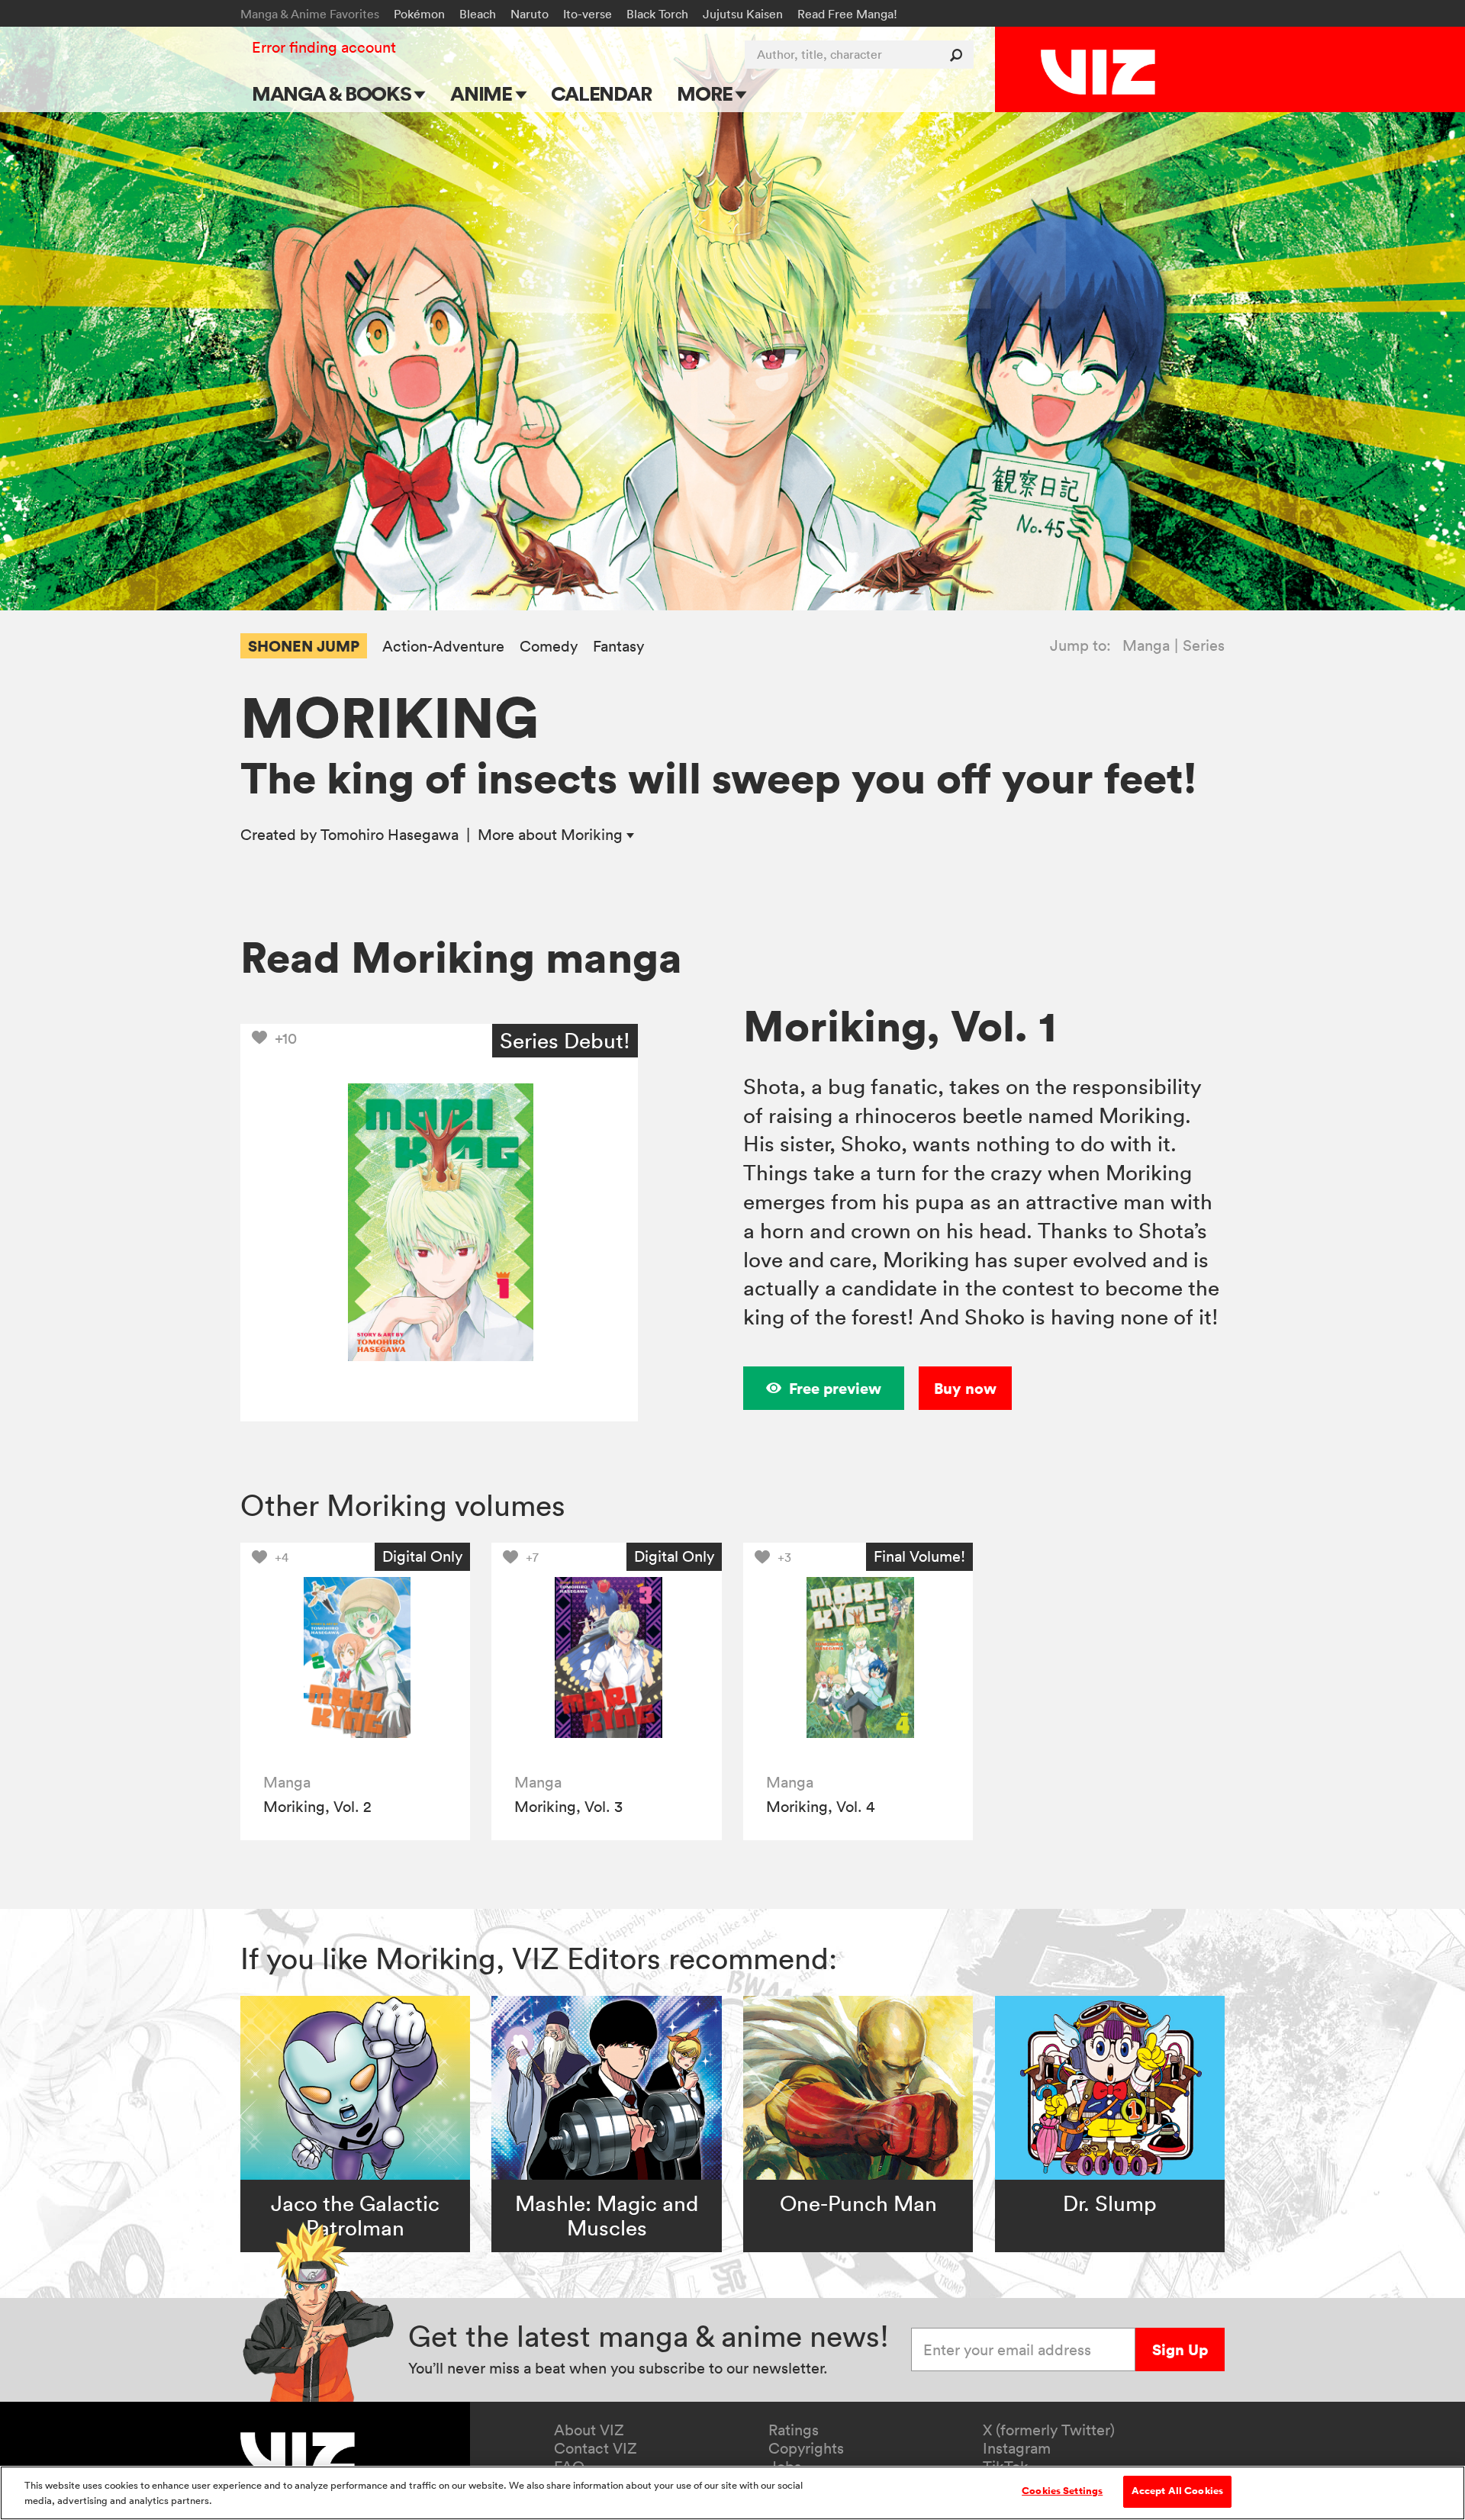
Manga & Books (333, 93)
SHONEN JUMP (304, 646)
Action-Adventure (443, 647)
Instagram (1017, 2448)
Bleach (478, 14)
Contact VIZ (596, 2448)
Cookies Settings (1062, 2491)
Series (1204, 645)
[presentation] (355, 1657)
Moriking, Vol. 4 (820, 1807)
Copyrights (806, 2448)
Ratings (794, 2430)
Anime (483, 93)
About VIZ (589, 2430)
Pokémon (419, 14)
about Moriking (552, 835)
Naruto (530, 14)
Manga (1146, 645)
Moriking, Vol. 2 (317, 1807)
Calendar (601, 93)
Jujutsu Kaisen (743, 14)
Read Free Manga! (847, 14)
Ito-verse (588, 14)
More (706, 93)
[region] (732, 2493)
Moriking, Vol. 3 (568, 1807)
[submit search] (959, 55)
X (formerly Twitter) (1049, 2430)
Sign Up (1180, 2349)
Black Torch (657, 14)
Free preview (835, 1388)
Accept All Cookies (1177, 2491)
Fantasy (618, 647)
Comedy (549, 647)
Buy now (965, 1388)
